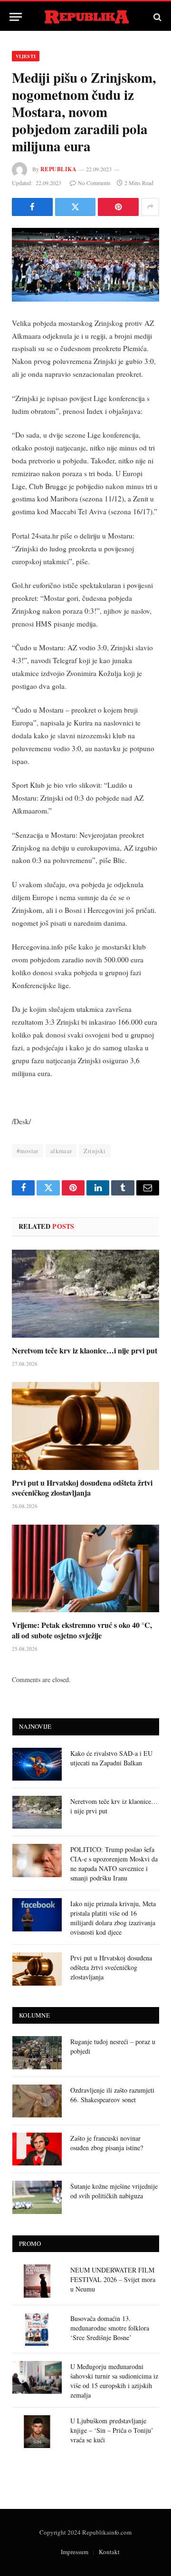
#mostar (28, 1151)
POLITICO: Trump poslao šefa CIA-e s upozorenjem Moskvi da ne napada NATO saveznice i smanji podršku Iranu (114, 1864)
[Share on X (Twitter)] (76, 207)
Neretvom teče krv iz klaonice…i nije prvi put (85, 1350)
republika (58, 169)
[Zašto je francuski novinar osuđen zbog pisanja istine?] (37, 2149)
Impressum (75, 2552)
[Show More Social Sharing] (150, 207)
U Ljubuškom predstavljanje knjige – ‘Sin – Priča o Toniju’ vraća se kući (112, 2430)
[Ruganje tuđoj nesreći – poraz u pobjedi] (37, 2052)
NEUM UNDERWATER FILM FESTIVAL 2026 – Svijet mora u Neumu (113, 2279)
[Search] (157, 17)
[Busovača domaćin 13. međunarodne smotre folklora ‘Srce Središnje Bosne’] (37, 2329)
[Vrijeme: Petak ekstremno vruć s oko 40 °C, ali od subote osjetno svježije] (85, 1569)
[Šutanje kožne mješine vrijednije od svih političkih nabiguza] (37, 2197)
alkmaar (61, 1151)
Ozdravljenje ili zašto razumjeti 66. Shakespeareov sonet (112, 2095)
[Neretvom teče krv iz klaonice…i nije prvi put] (85, 1294)
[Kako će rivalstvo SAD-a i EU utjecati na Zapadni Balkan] (37, 1764)
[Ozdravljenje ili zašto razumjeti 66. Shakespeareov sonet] (37, 2101)
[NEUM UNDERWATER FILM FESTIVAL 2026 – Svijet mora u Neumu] (37, 2281)
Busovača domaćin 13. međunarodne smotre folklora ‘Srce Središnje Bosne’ (110, 2328)
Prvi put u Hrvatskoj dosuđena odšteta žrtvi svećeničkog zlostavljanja (82, 1488)
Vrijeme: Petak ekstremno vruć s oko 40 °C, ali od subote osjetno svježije (82, 1630)
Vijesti (26, 56)
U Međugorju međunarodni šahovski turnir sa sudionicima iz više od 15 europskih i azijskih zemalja (114, 2381)
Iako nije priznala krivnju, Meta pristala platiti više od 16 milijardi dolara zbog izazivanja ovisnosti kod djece (113, 1918)
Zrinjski (95, 1151)
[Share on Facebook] (32, 207)
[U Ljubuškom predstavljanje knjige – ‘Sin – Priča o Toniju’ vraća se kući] (37, 2432)
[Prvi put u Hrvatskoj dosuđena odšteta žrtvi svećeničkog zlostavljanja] (85, 1426)
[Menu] (16, 17)
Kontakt (109, 2552)
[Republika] (86, 17)
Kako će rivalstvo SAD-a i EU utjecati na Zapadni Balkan (111, 1758)
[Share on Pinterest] (118, 207)
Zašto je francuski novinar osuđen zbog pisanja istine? (107, 2143)
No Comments (94, 183)
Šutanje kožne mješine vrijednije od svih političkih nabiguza (114, 2191)
